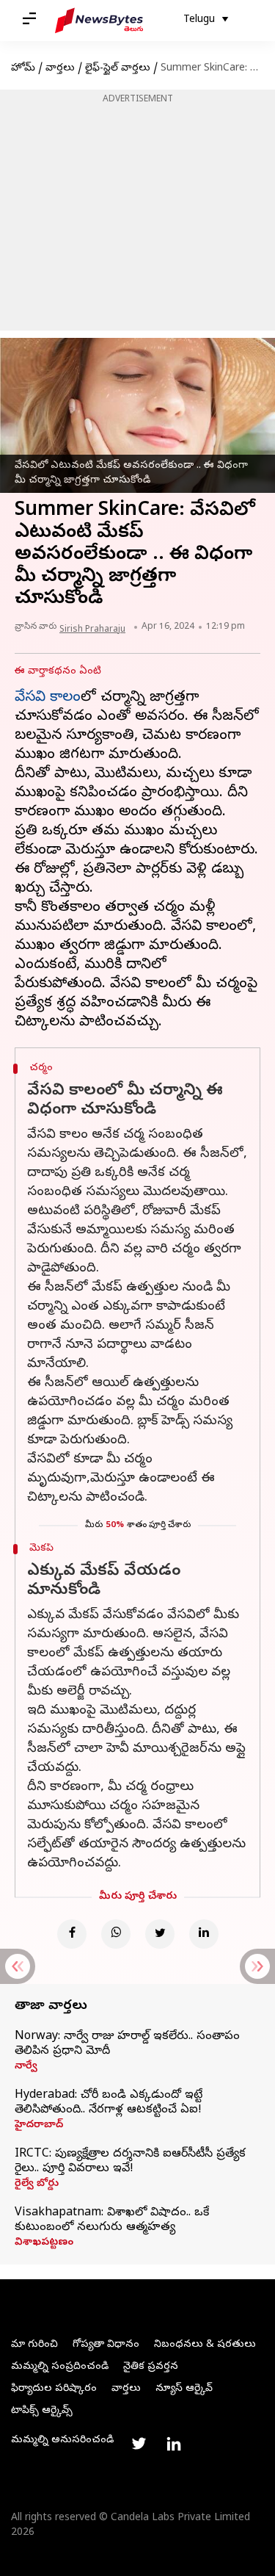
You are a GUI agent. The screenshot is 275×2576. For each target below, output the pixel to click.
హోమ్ (23, 69)
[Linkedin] (204, 1934)
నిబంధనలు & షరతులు (205, 2345)
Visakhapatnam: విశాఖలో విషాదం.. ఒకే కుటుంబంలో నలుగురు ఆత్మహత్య (112, 2220)
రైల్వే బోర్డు (37, 2184)
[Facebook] (72, 1934)
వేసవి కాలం (48, 698)
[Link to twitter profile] (139, 2444)
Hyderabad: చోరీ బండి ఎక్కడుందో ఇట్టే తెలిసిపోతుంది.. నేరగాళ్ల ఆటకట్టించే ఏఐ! (109, 2103)
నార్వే (26, 2067)
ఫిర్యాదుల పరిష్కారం (54, 2389)
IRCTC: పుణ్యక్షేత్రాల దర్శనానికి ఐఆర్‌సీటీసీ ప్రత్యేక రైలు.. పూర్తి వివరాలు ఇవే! (130, 2162)
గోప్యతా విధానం (106, 2345)
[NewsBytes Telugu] (99, 21)
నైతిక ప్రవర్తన (151, 2367)
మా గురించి (34, 2345)
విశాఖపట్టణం (44, 2243)
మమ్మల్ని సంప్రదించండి (60, 2367)
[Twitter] (160, 1934)
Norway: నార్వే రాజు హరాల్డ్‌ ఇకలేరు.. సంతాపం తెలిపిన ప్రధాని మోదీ (127, 2044)
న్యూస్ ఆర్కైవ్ (184, 2389)
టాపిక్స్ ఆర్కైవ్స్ (42, 2411)
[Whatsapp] (116, 1934)
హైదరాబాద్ (39, 2126)
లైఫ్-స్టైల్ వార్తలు (118, 69)
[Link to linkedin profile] (174, 2444)
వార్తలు (60, 69)
